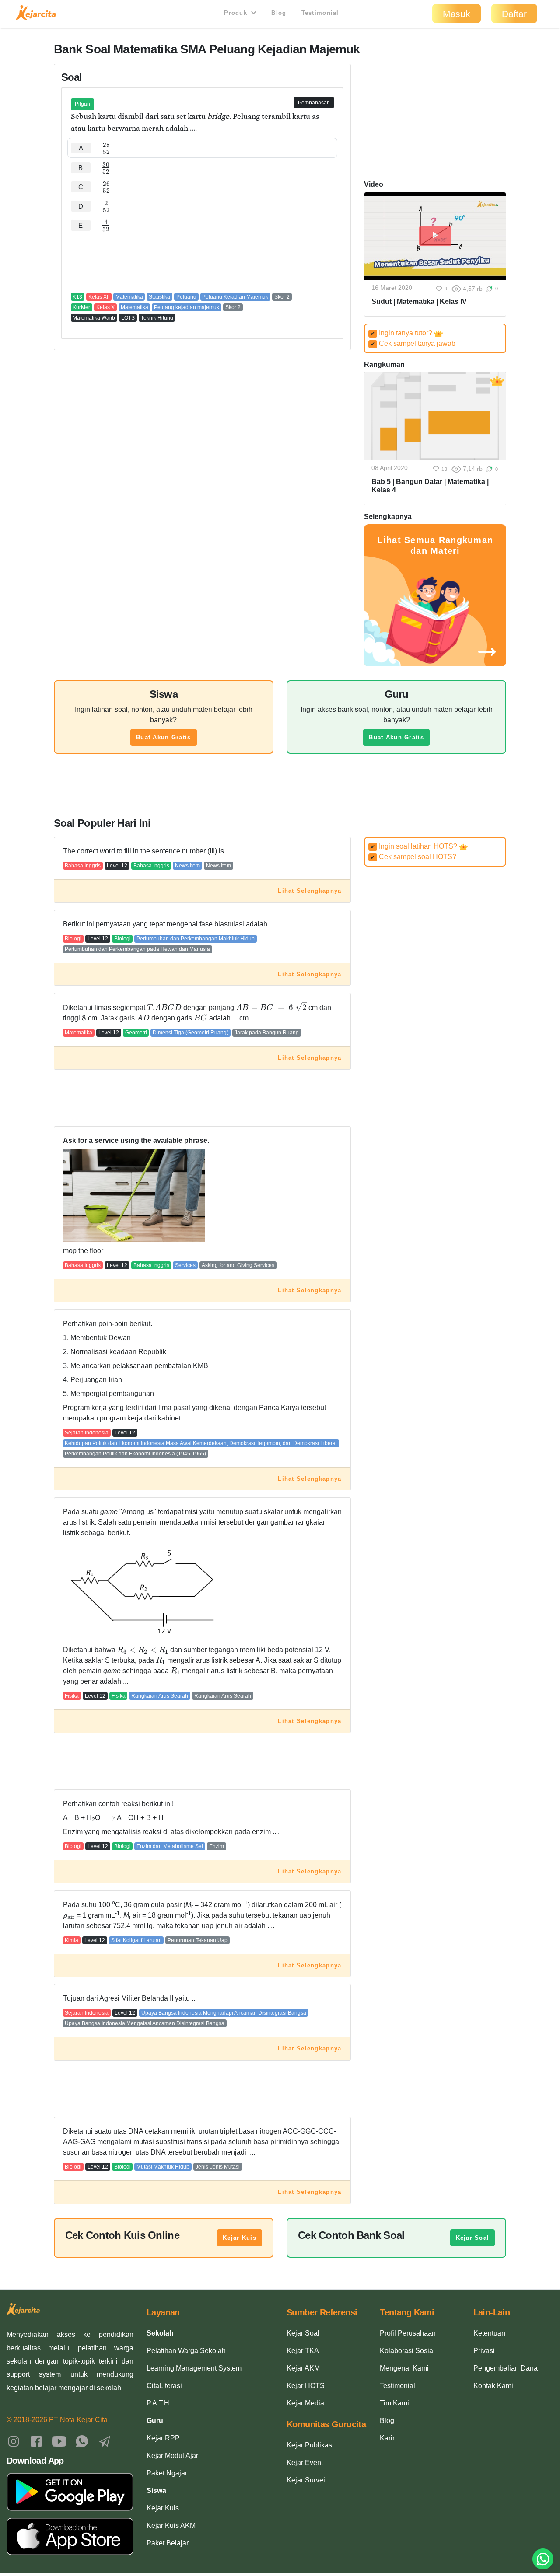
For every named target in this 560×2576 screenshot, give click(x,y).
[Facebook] (36, 2441)
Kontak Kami (493, 2386)
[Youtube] (59, 2441)
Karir (387, 2438)
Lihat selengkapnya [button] (310, 891)
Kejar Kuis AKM (171, 2526)
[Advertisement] (203, 261)
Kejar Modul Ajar (172, 2456)
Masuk (457, 14)
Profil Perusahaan (408, 2333)
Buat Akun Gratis (163, 737)
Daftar (514, 14)
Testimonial (320, 13)
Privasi (484, 2351)
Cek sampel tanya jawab (413, 343)
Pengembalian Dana (506, 2368)
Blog (279, 13)
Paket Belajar (168, 2543)
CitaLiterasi (164, 2386)
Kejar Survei (306, 2480)
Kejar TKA (303, 2351)
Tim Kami (394, 2403)
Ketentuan (489, 2333)
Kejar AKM (303, 2368)
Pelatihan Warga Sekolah (186, 2351)
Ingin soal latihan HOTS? (415, 846)
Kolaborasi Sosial (407, 2351)
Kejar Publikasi (310, 2445)
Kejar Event (305, 2463)
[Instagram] (14, 2441)
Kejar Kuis (240, 2238)
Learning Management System (194, 2368)
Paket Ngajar (167, 2473)
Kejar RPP (163, 2438)
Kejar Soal (473, 2238)
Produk (237, 13)
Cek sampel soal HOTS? (413, 857)
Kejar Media (305, 2403)
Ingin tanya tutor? (402, 333)
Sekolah (160, 2333)
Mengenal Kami (404, 2368)
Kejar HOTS (306, 2386)
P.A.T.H (158, 2403)
